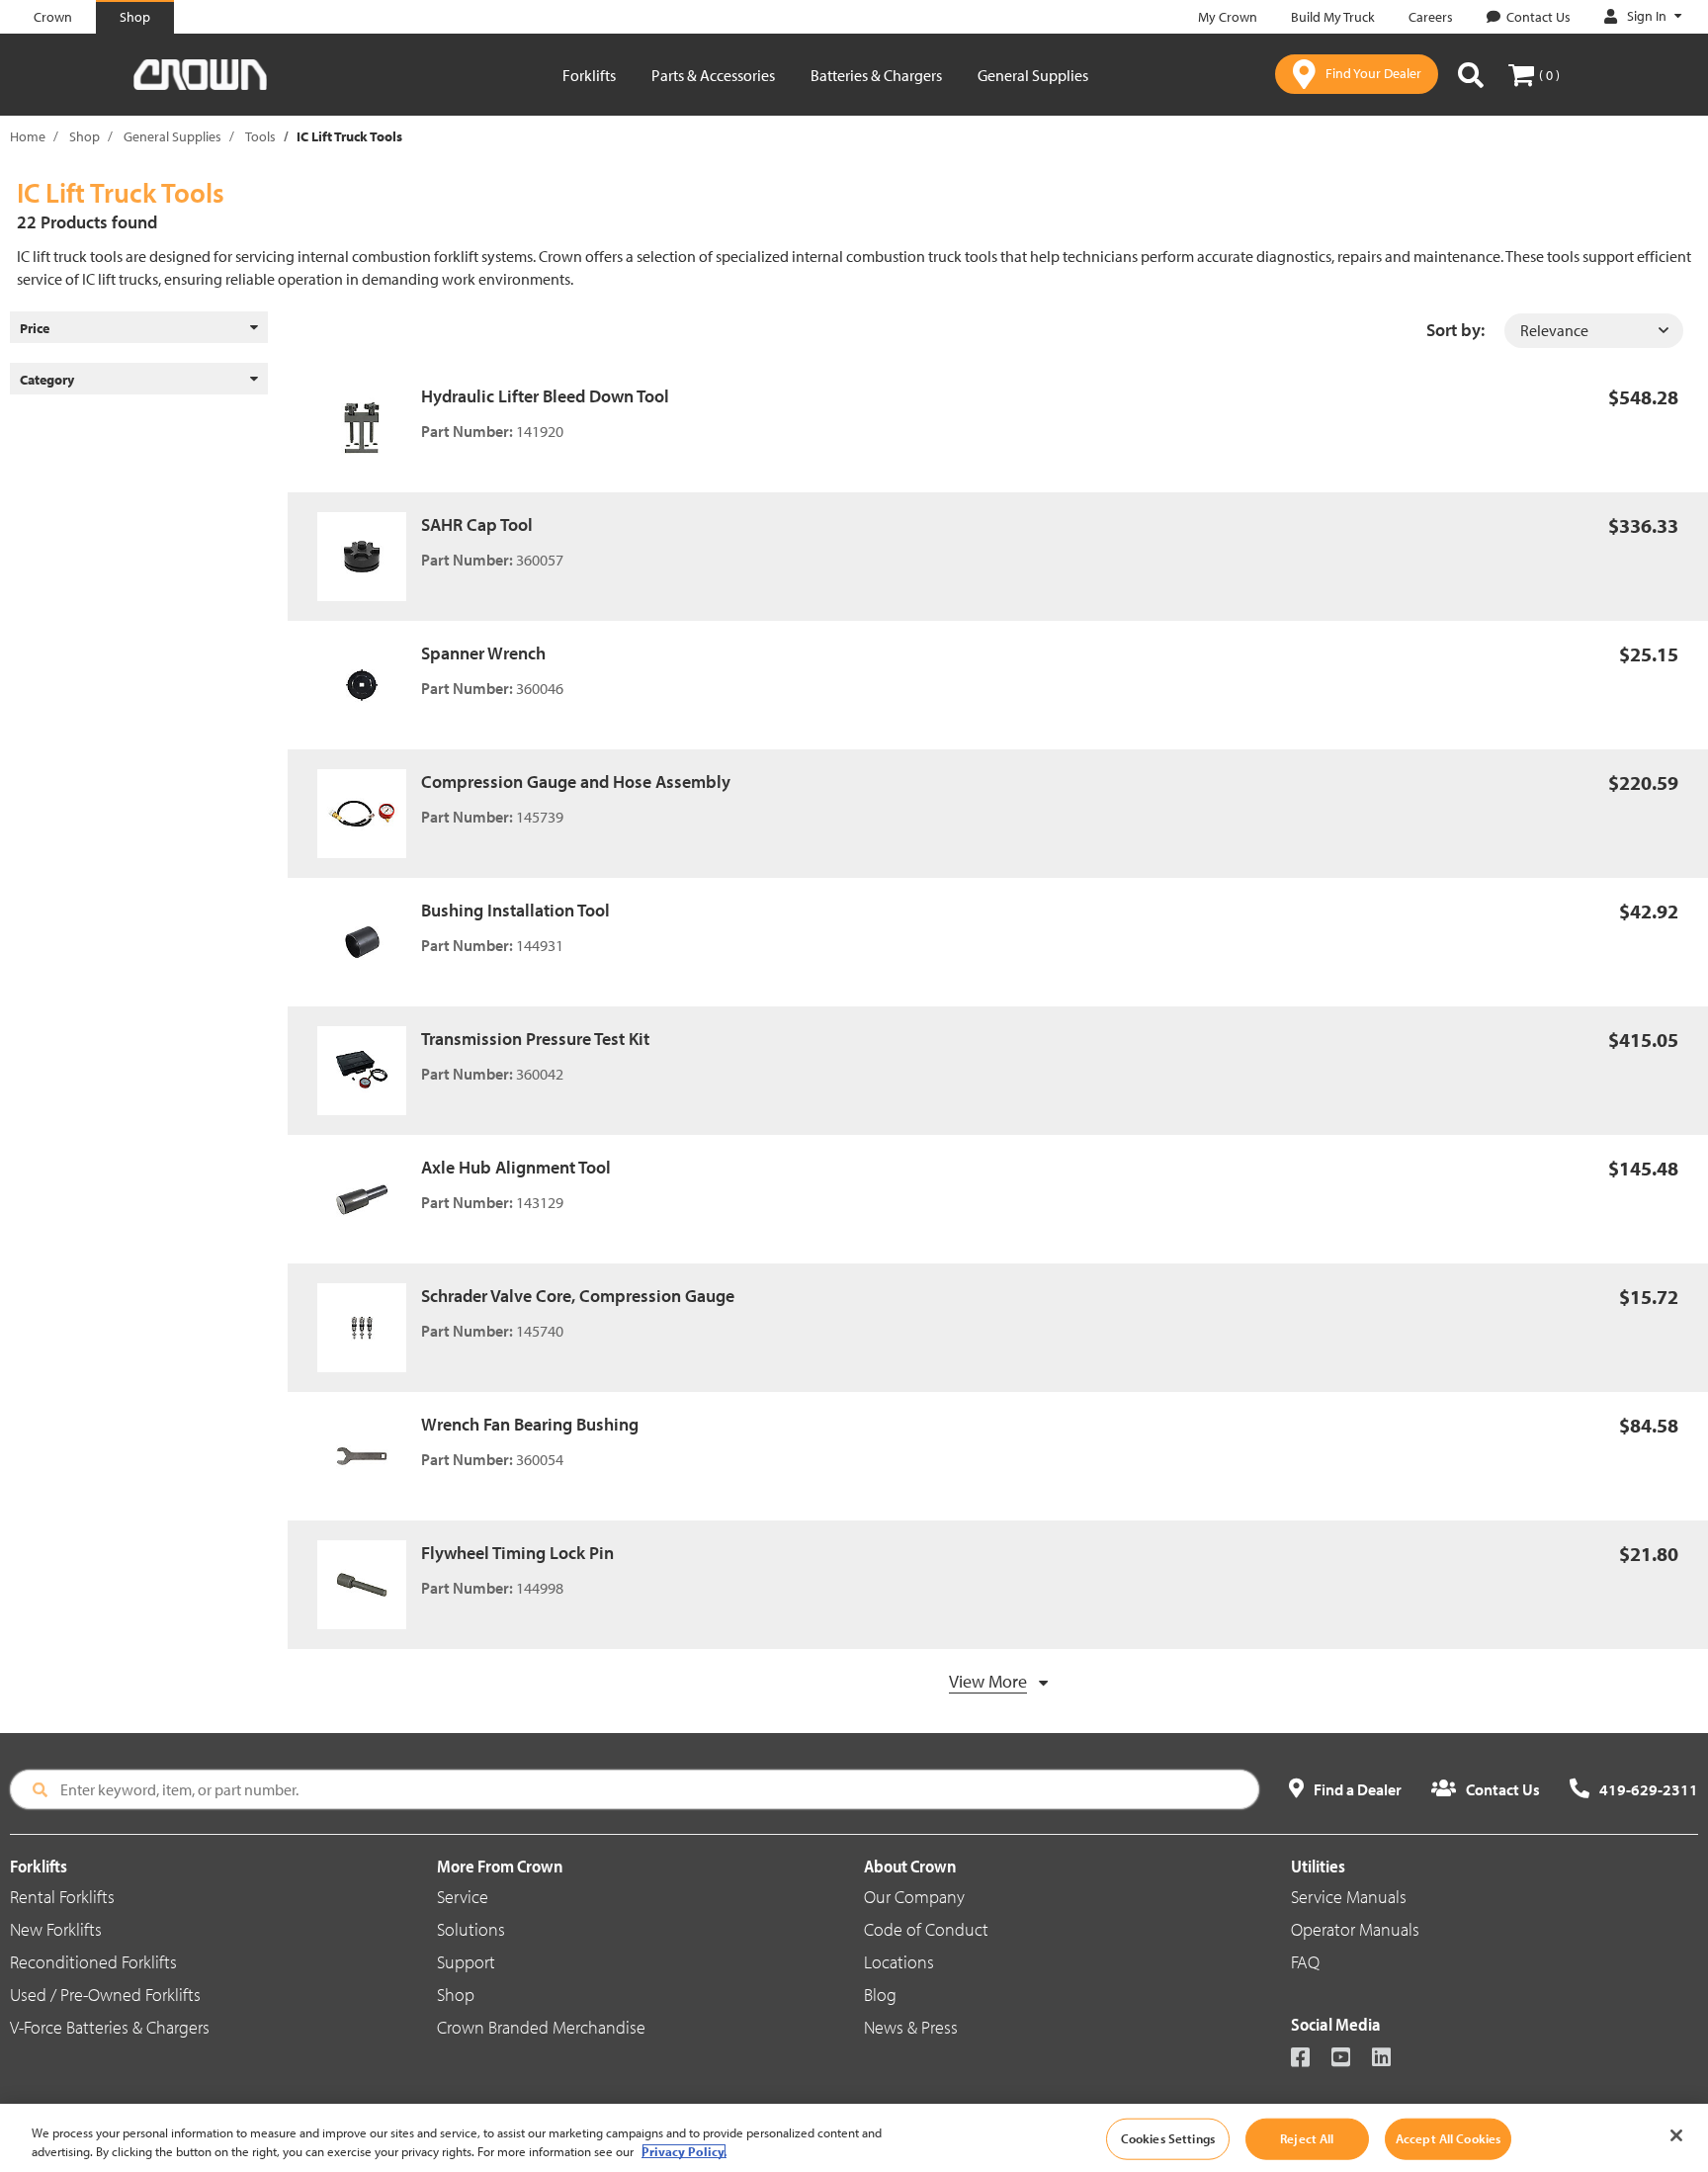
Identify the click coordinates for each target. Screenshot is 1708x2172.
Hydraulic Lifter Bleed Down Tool (545, 396)
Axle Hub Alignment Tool (516, 1167)
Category (47, 380)
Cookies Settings (1168, 2138)
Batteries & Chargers (876, 75)
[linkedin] (1390, 2059)
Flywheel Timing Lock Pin (517, 1553)
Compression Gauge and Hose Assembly (576, 782)
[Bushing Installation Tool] (369, 942)
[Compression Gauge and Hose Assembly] (369, 814)
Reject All (1307, 2138)
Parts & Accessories (713, 75)
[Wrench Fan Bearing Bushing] (369, 1456)
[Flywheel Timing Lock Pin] (369, 1585)
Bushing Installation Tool (515, 910)
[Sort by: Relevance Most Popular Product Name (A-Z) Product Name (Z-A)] (1594, 331)
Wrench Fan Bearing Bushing (530, 1424)
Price (35, 328)
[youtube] (1350, 2059)
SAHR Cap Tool (477, 524)
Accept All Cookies (1448, 2138)
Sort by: (1455, 330)
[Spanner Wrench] (369, 685)
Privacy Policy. (684, 2151)
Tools (260, 136)
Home (28, 136)
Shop (85, 136)
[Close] (1676, 2135)
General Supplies (1033, 75)
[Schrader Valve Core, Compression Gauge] (369, 1328)
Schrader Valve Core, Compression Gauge (578, 1296)
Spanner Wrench (483, 653)
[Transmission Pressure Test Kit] (369, 1071)
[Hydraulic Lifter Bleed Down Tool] (369, 428)
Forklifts (589, 75)
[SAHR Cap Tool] (369, 557)
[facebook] (1309, 2059)
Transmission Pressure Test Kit (535, 1039)
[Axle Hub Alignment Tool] (369, 1199)
